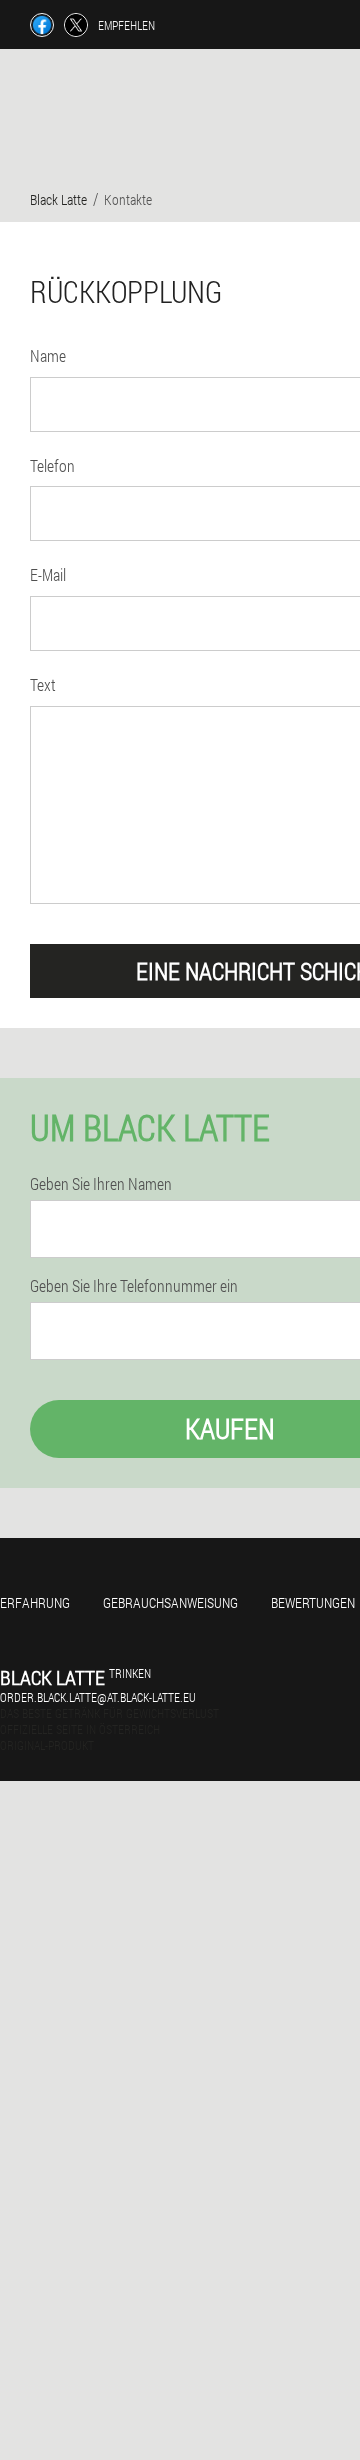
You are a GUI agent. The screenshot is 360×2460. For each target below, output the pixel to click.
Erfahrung (35, 1602)
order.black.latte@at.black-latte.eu (98, 1697)
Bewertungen (313, 1602)
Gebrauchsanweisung (170, 1602)
